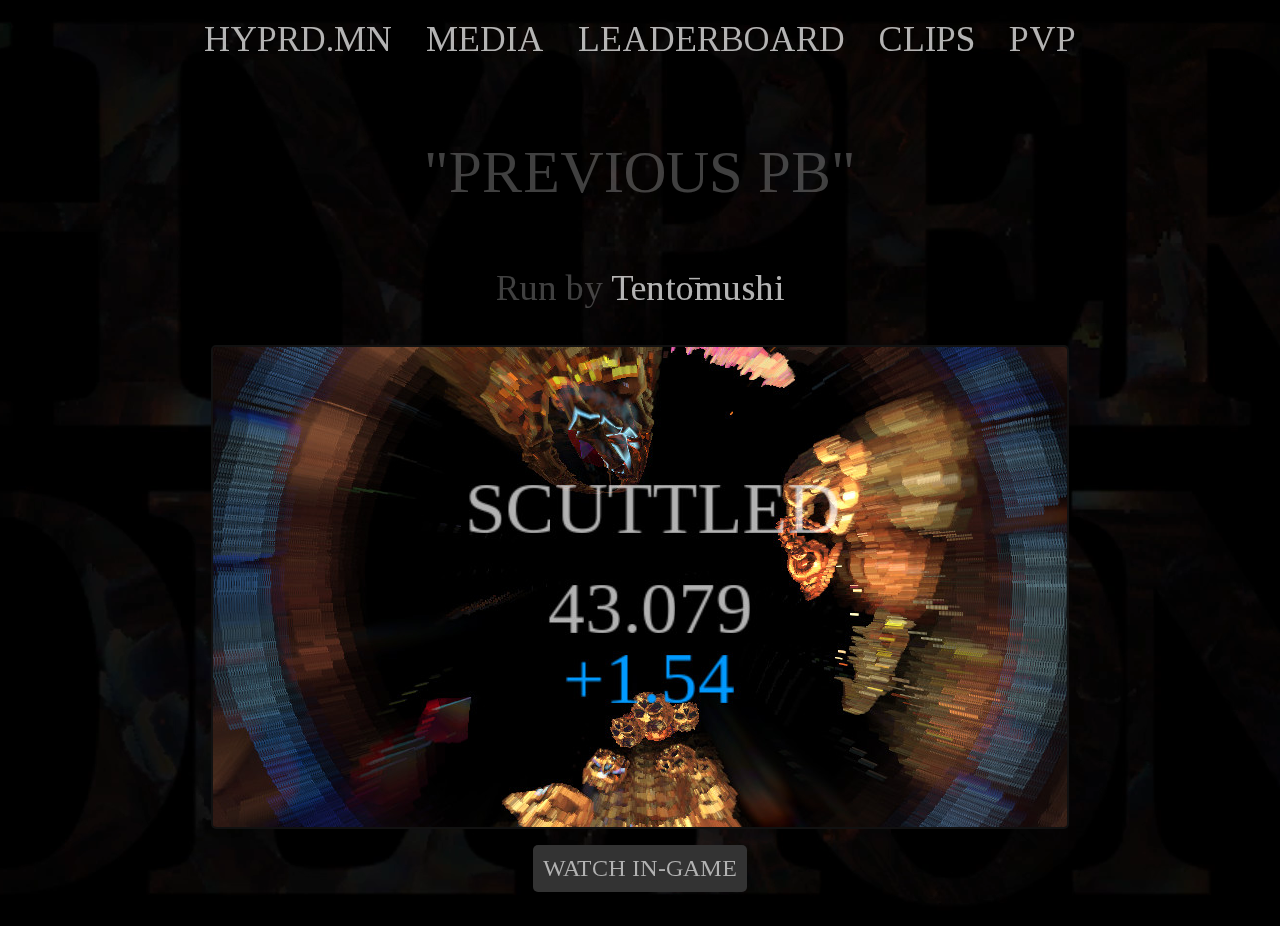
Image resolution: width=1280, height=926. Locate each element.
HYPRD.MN (298, 39)
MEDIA (485, 39)
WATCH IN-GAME (640, 868)
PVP (1042, 39)
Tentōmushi (698, 288)
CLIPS (927, 39)
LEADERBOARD (711, 39)
